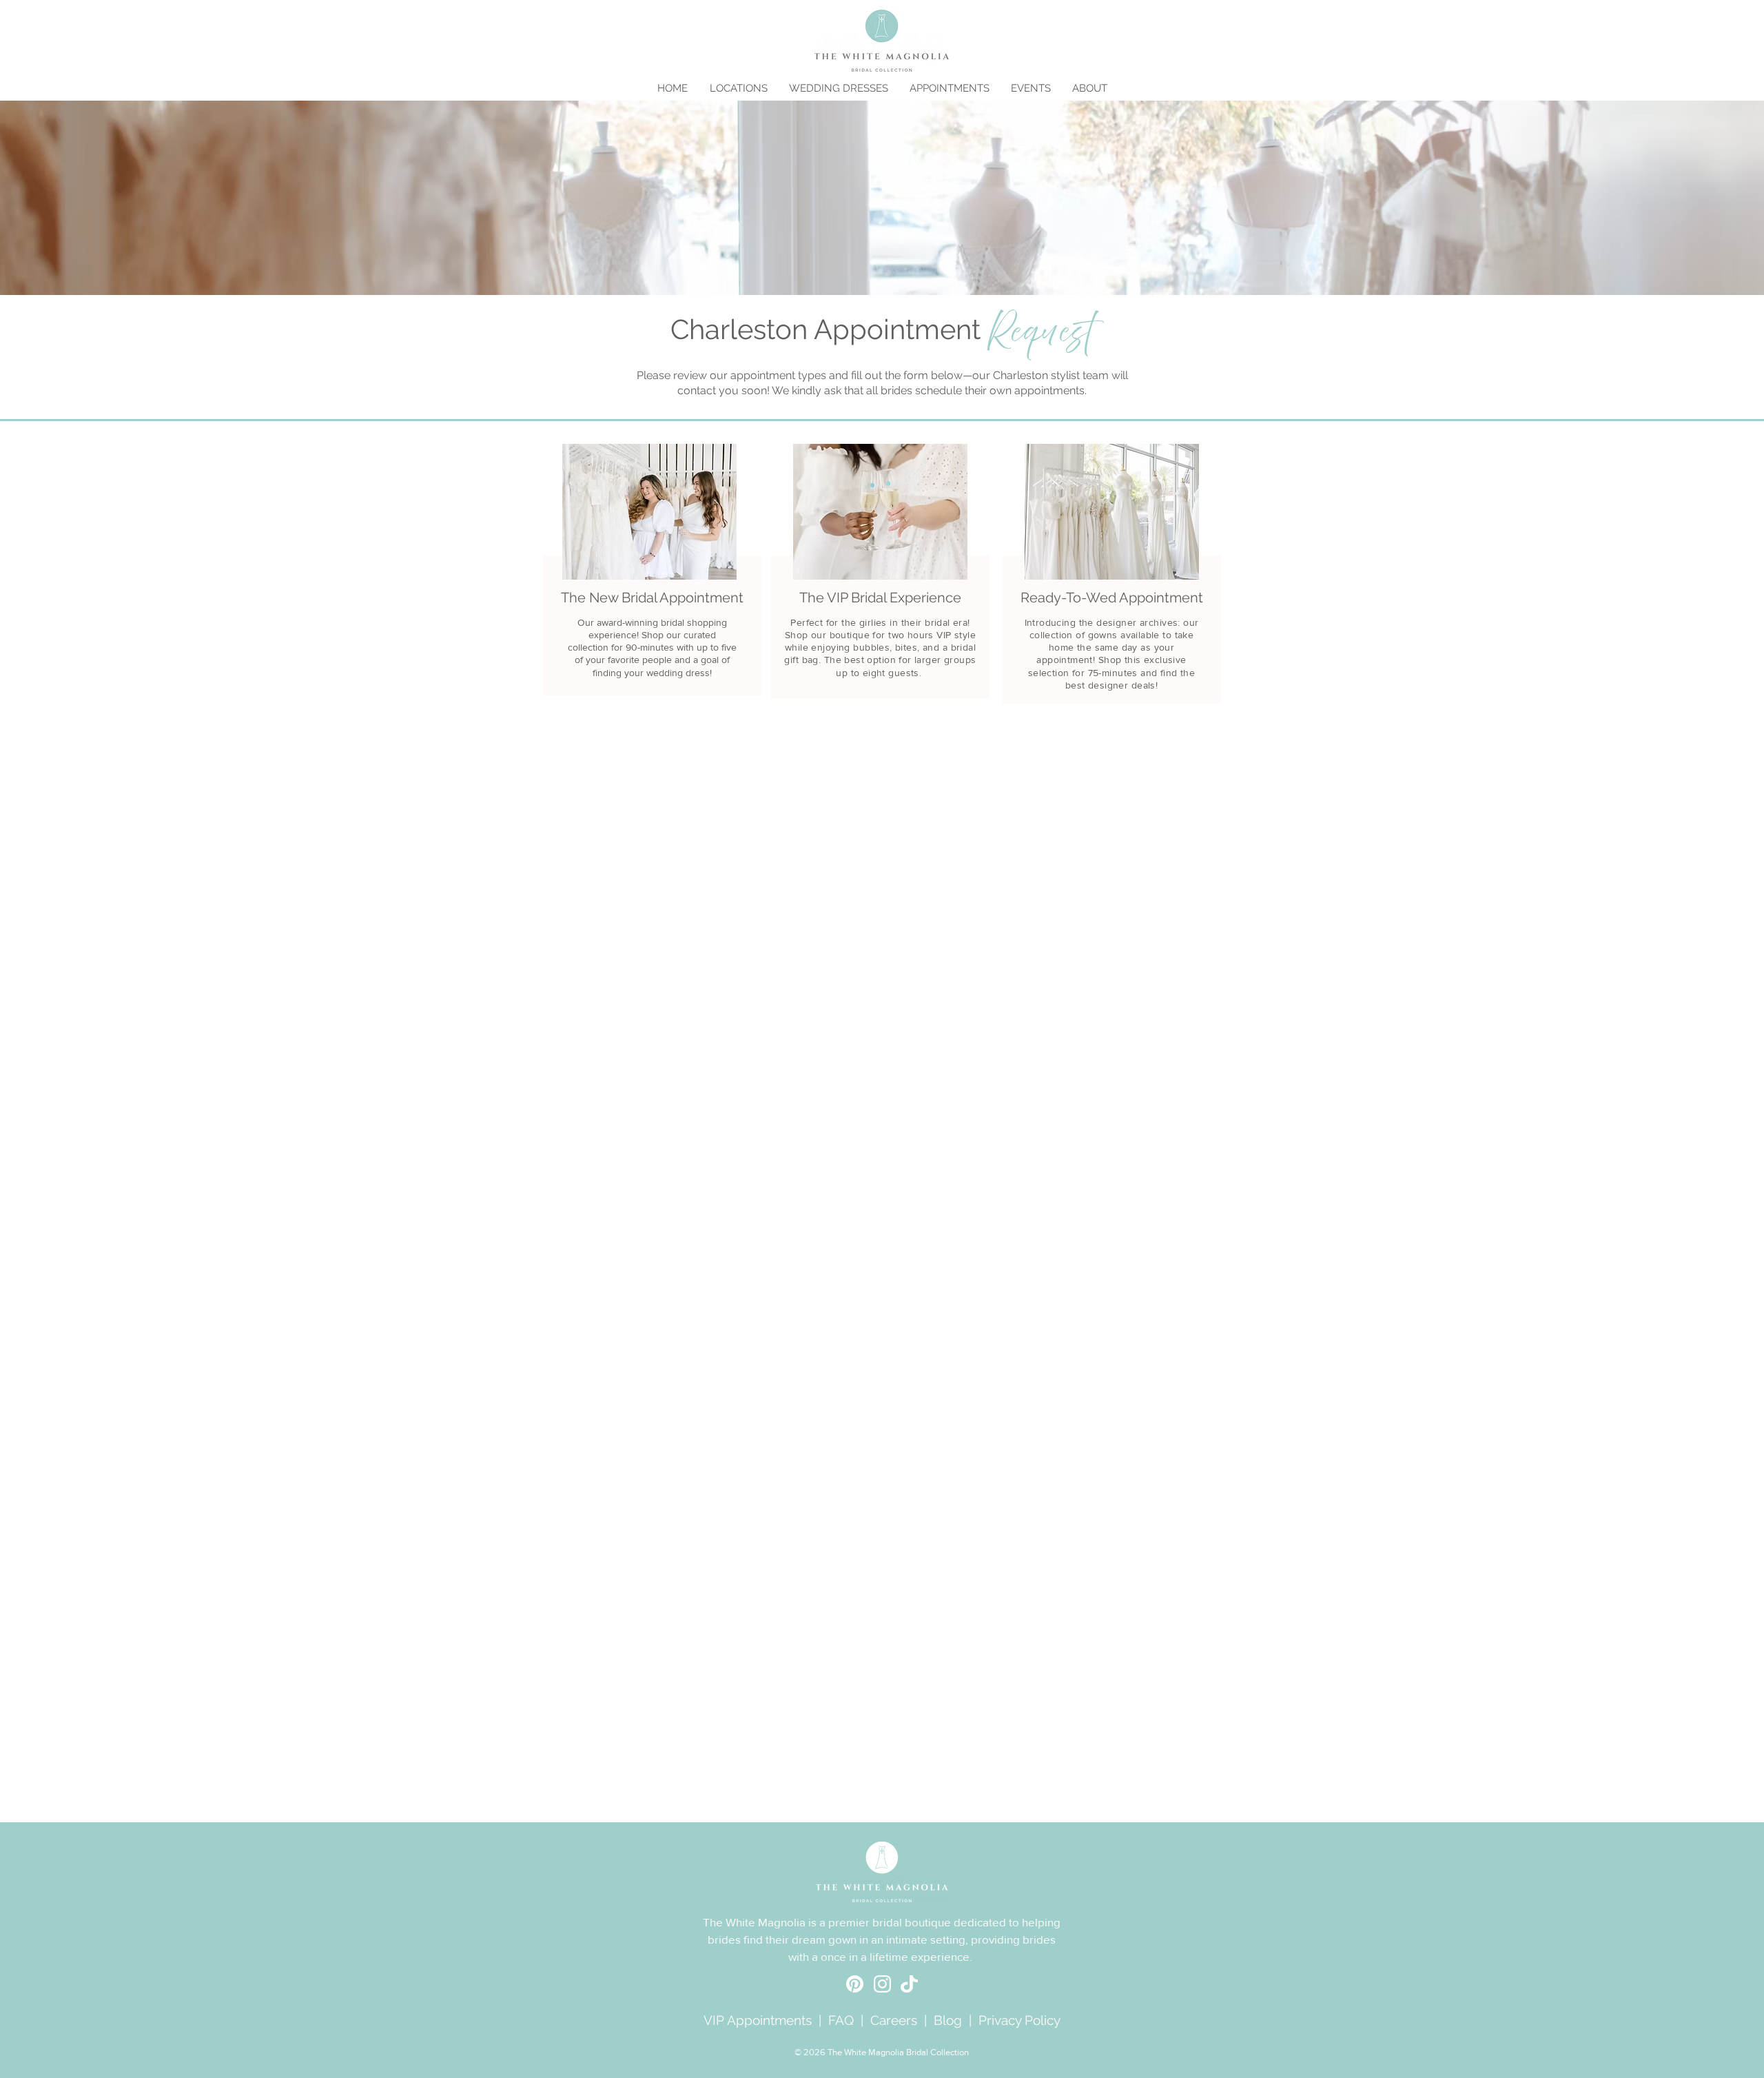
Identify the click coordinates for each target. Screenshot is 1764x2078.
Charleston (1021, 375)
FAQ (841, 2020)
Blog (948, 2020)
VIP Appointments (758, 2020)
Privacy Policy (1019, 2020)
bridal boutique (912, 1922)
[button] (738, 88)
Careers (894, 2020)
